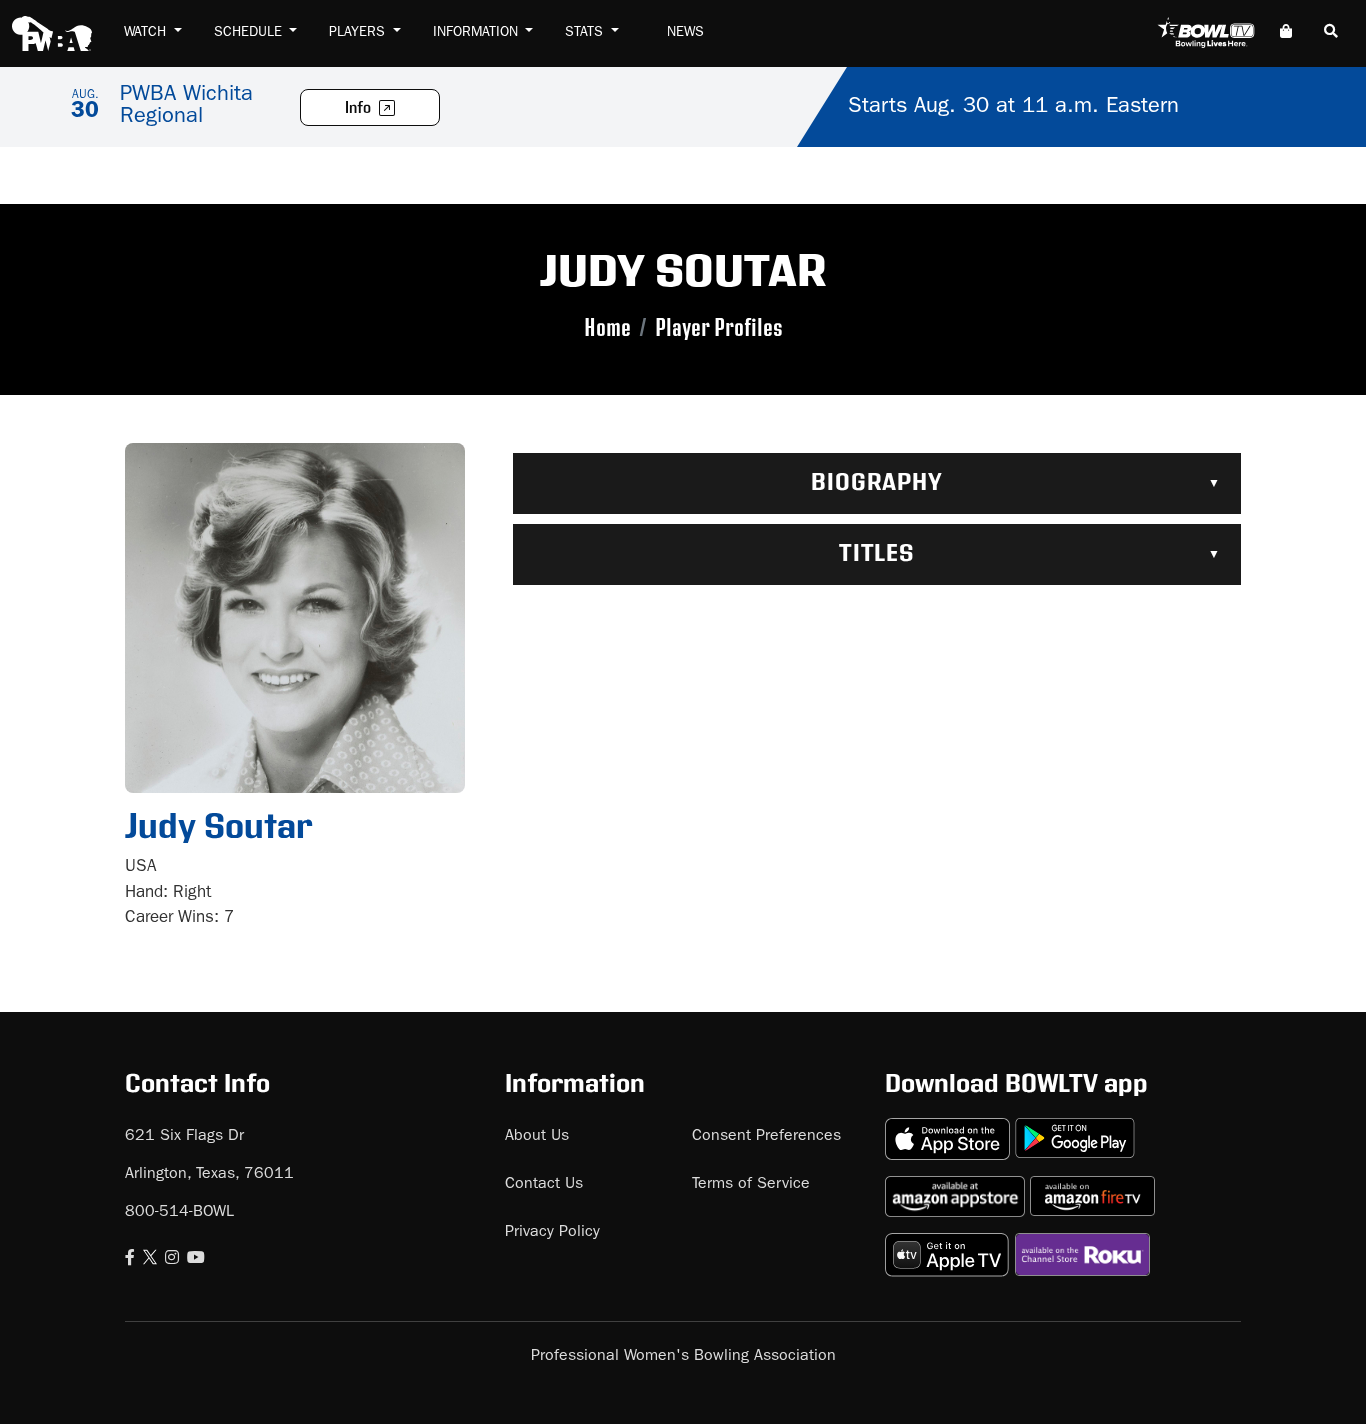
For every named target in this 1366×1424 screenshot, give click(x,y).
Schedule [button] (250, 33)
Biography (877, 483)
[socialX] (150, 1260)
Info (359, 108)
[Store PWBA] (1286, 33)
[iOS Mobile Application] (950, 1130)
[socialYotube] (196, 1260)
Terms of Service (751, 1185)
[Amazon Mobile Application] (957, 1188)
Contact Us (544, 1185)
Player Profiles (719, 328)
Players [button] (359, 33)
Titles (877, 554)
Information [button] (477, 33)
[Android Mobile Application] (1075, 1130)
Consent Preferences (766, 1137)
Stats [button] (586, 33)
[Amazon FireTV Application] (1092, 1188)
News (685, 33)
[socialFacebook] (130, 1260)
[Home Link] (52, 33)
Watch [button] (147, 33)
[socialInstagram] (172, 1260)
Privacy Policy (552, 1233)
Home (607, 328)
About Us (537, 1137)
